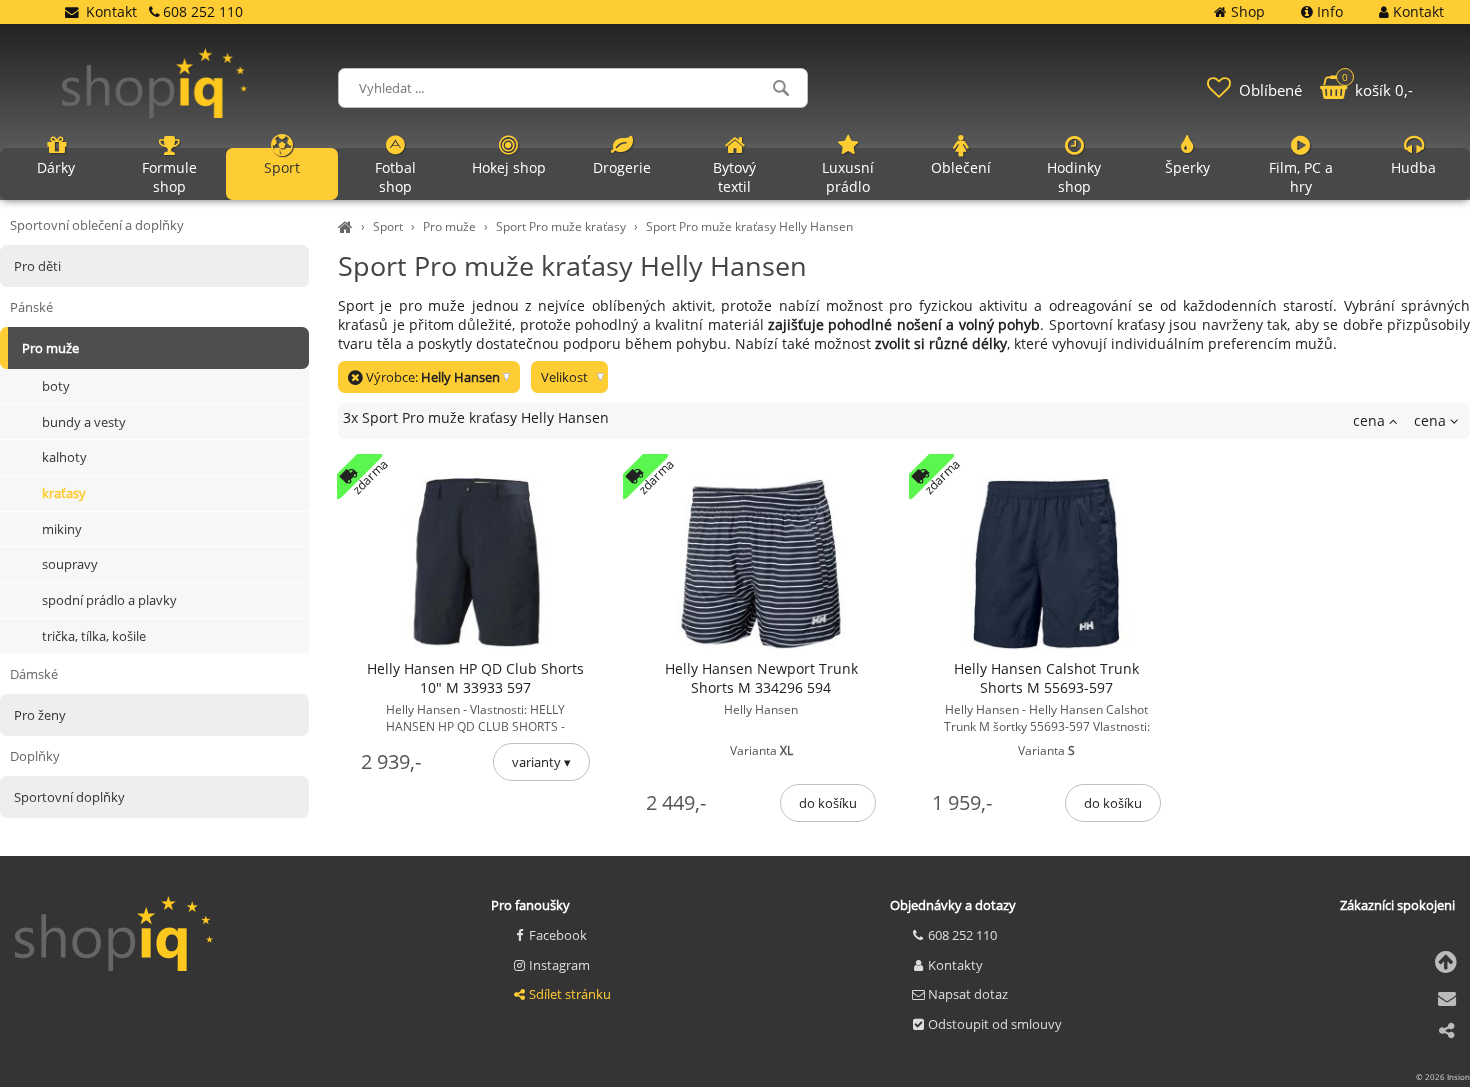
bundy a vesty (84, 422)
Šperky (1187, 167)
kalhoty (64, 457)
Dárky (56, 167)
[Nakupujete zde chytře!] (348, 226)
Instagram (559, 965)
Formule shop (169, 177)
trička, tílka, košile (94, 636)
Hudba (1413, 167)
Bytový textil (734, 177)
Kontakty (955, 965)
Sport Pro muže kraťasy (561, 226)
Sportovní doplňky (69, 797)
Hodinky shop (1074, 177)
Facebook (558, 935)
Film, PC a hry (1301, 177)
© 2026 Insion (1443, 1076)
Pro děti (37, 266)
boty (56, 386)
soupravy (70, 564)
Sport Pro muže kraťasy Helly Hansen (749, 226)
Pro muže (449, 226)
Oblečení (961, 167)
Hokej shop (509, 167)
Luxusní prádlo (848, 177)
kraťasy (64, 493)
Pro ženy (40, 715)
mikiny (62, 529)
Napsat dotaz (968, 994)
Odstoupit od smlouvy (995, 1024)
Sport (388, 226)
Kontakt (111, 11)
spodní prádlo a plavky (109, 600)
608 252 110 (962, 935)
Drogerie (622, 167)
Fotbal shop (395, 177)
